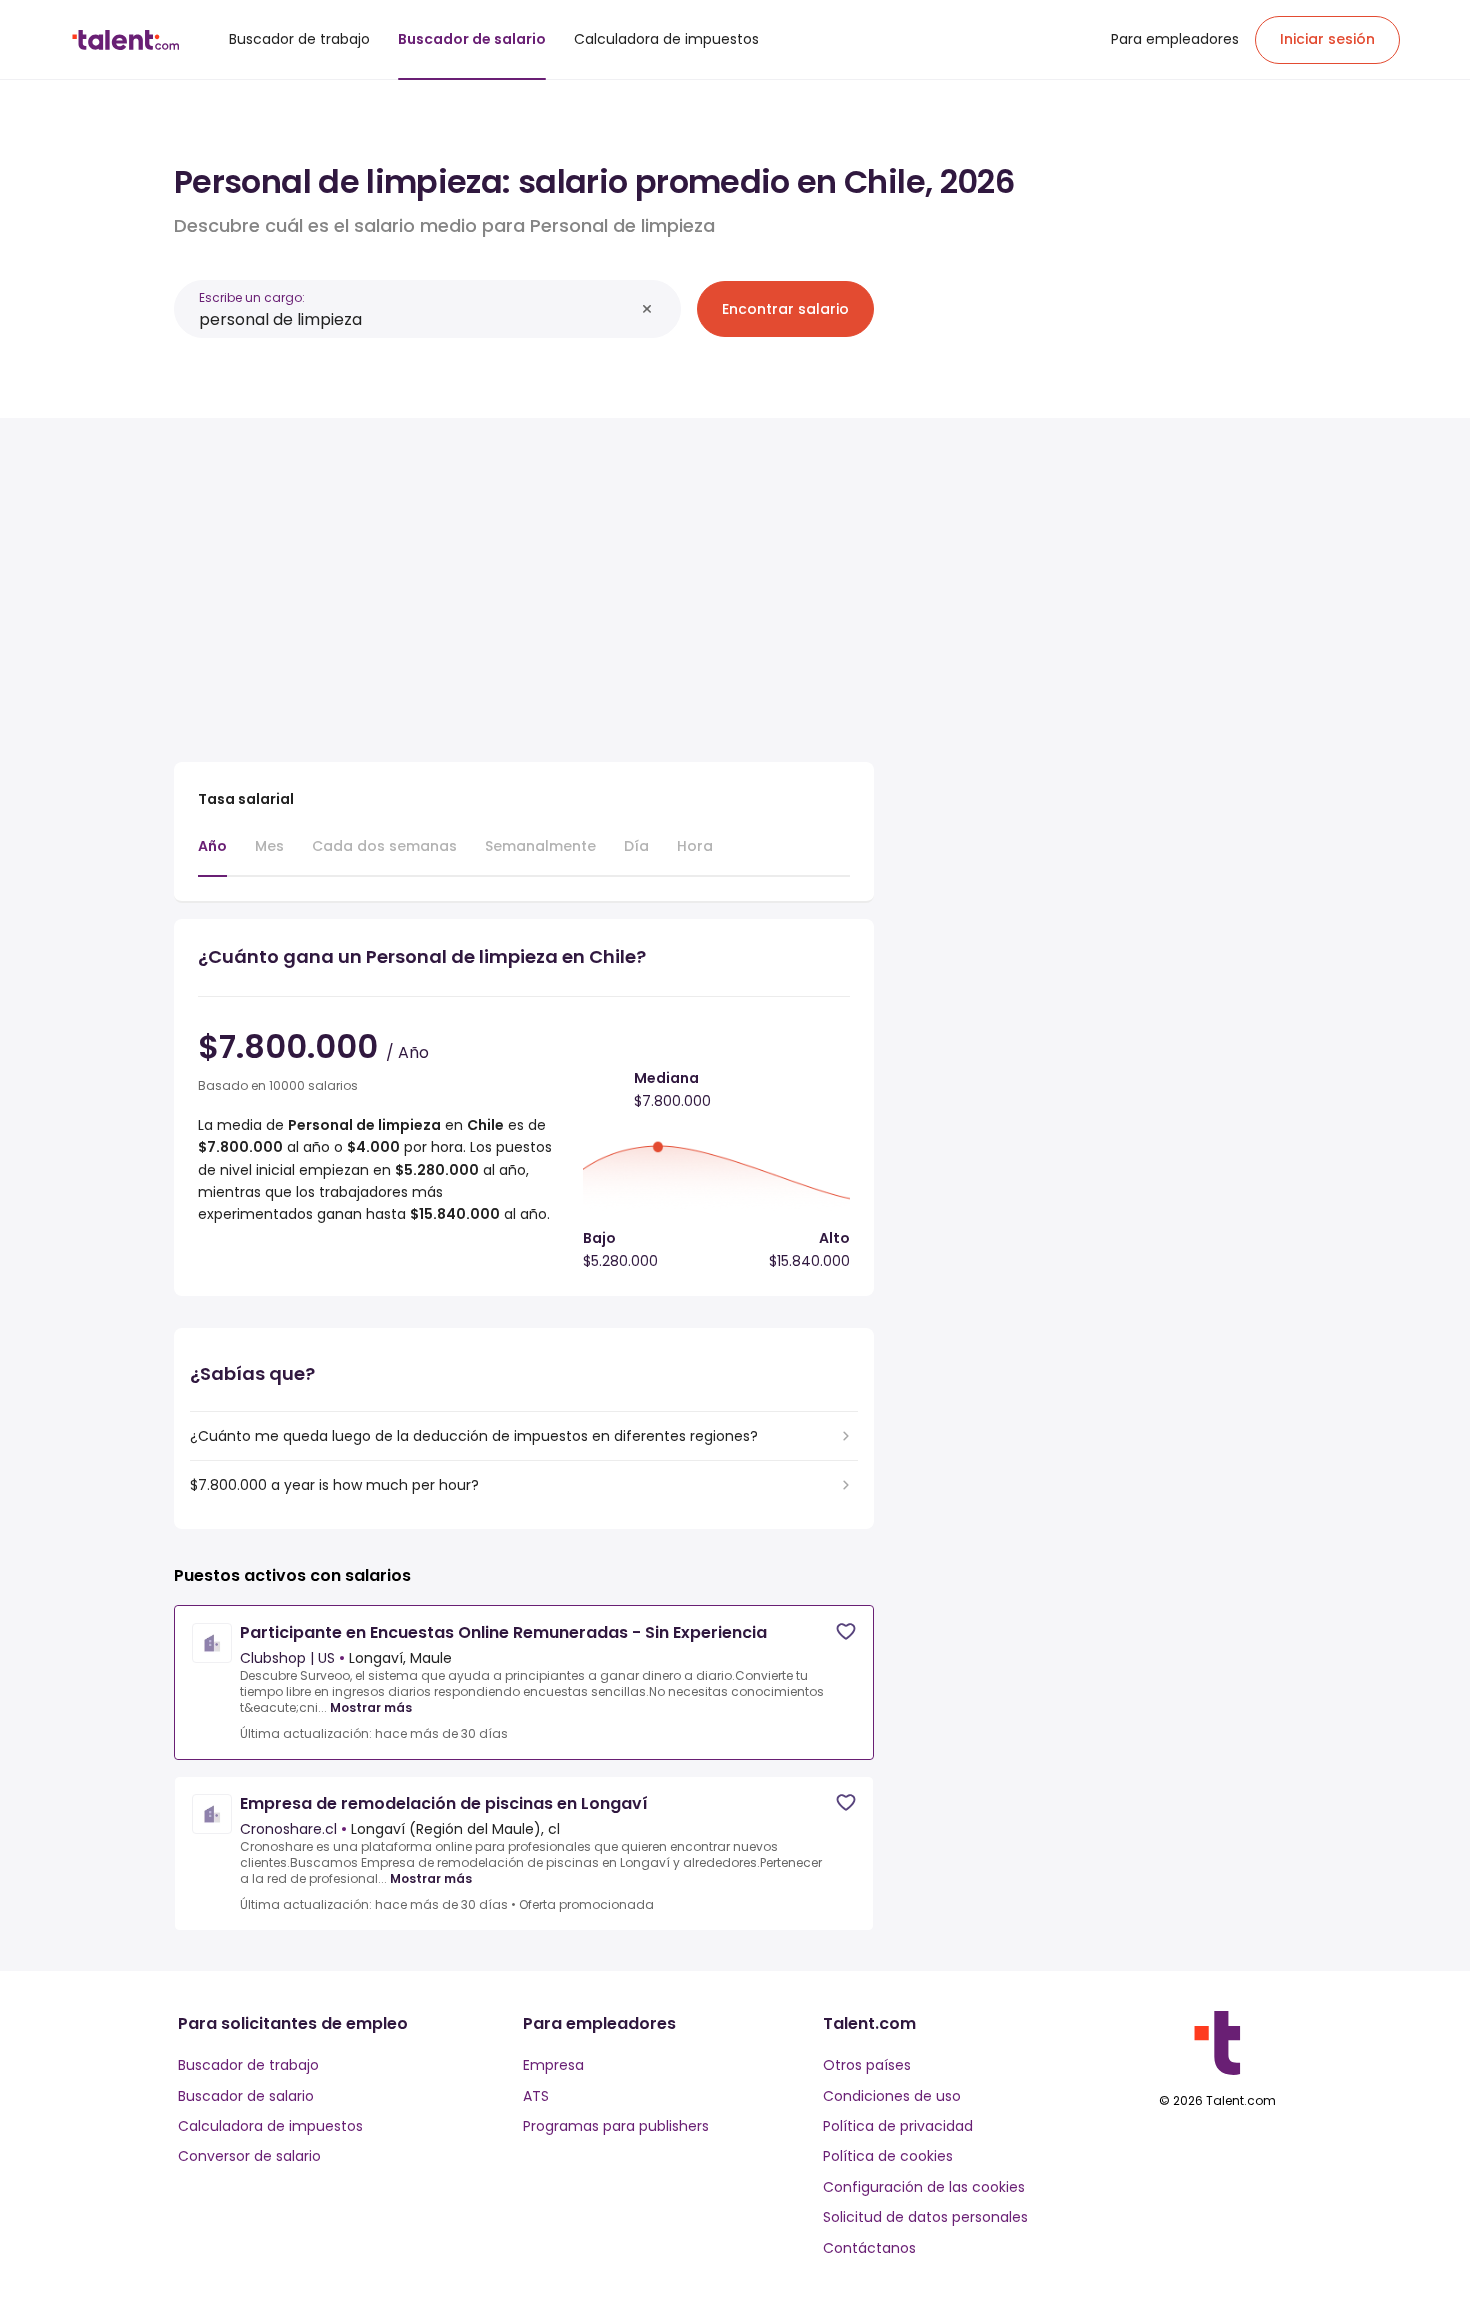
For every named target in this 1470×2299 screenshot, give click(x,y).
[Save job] (846, 1631)
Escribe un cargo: (252, 297)
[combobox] (416, 319)
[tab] (212, 856)
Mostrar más (371, 1708)
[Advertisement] (524, 582)
